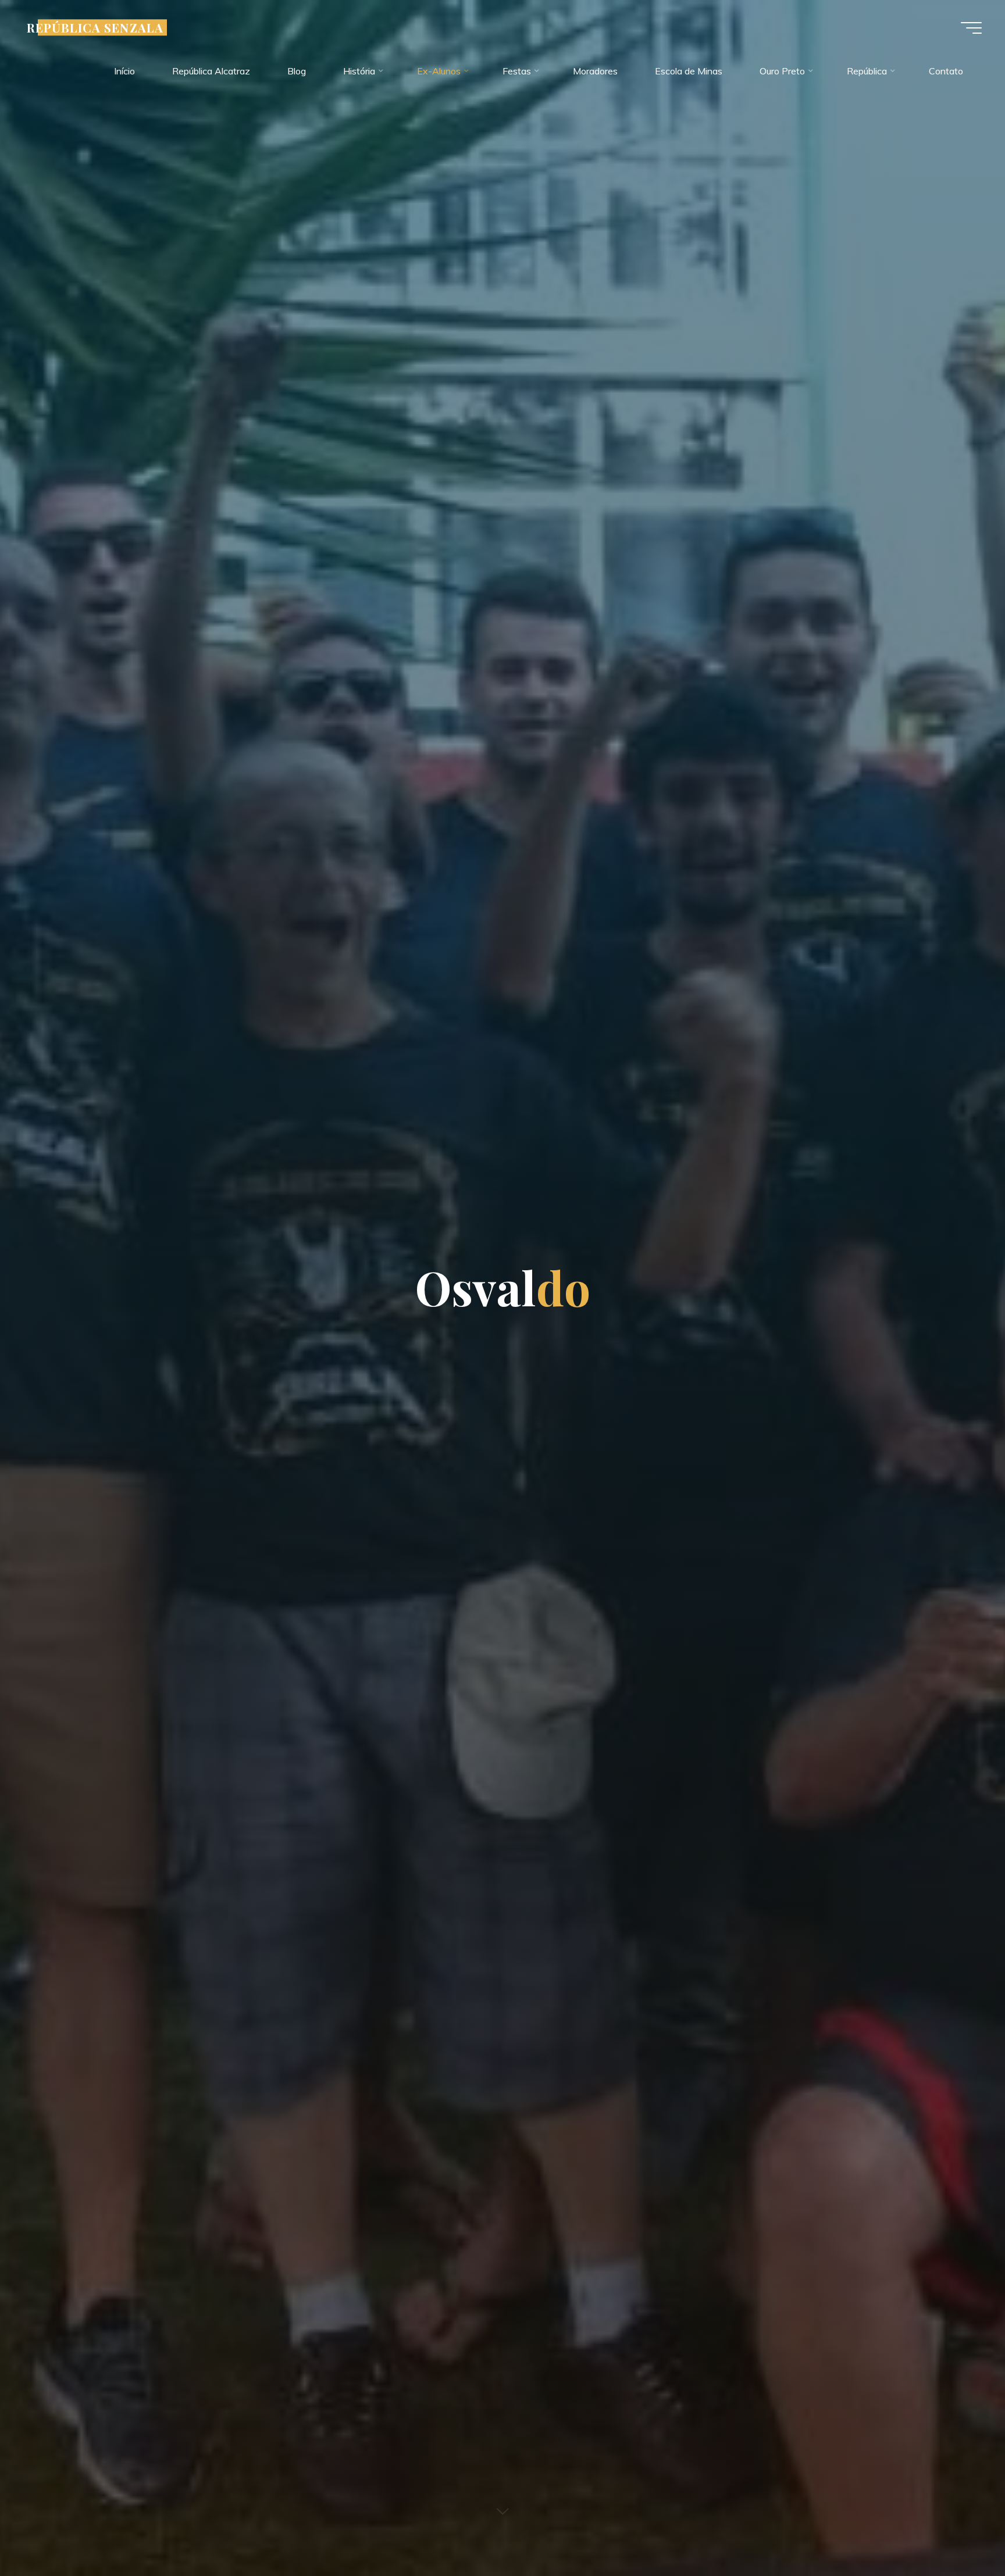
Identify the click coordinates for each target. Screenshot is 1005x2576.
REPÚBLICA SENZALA (95, 27)
